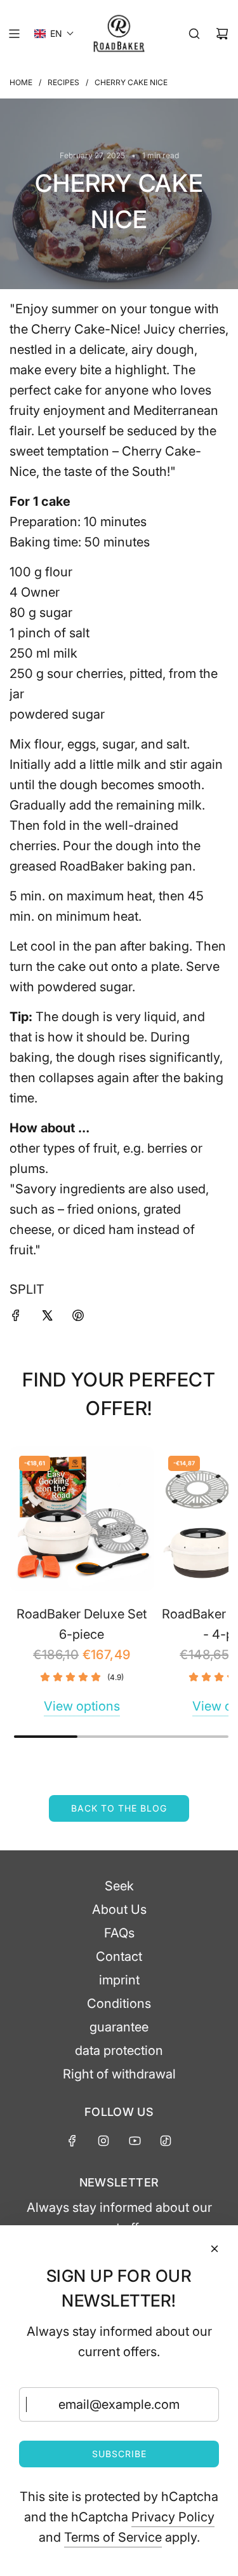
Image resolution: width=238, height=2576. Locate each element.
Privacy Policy (173, 2517)
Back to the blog (119, 1808)
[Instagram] (103, 2141)
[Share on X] (47, 1317)
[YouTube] (135, 2141)
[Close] (215, 2249)
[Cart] (222, 34)
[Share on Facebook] (16, 1317)
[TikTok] (166, 2141)
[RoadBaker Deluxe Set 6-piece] (82, 1519)
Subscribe (119, 2454)
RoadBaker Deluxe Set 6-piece (82, 1624)
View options (82, 1706)
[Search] (194, 34)
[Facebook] (72, 2141)
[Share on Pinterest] (78, 1317)
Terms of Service (113, 2537)
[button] (54, 34)
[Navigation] (14, 34)
